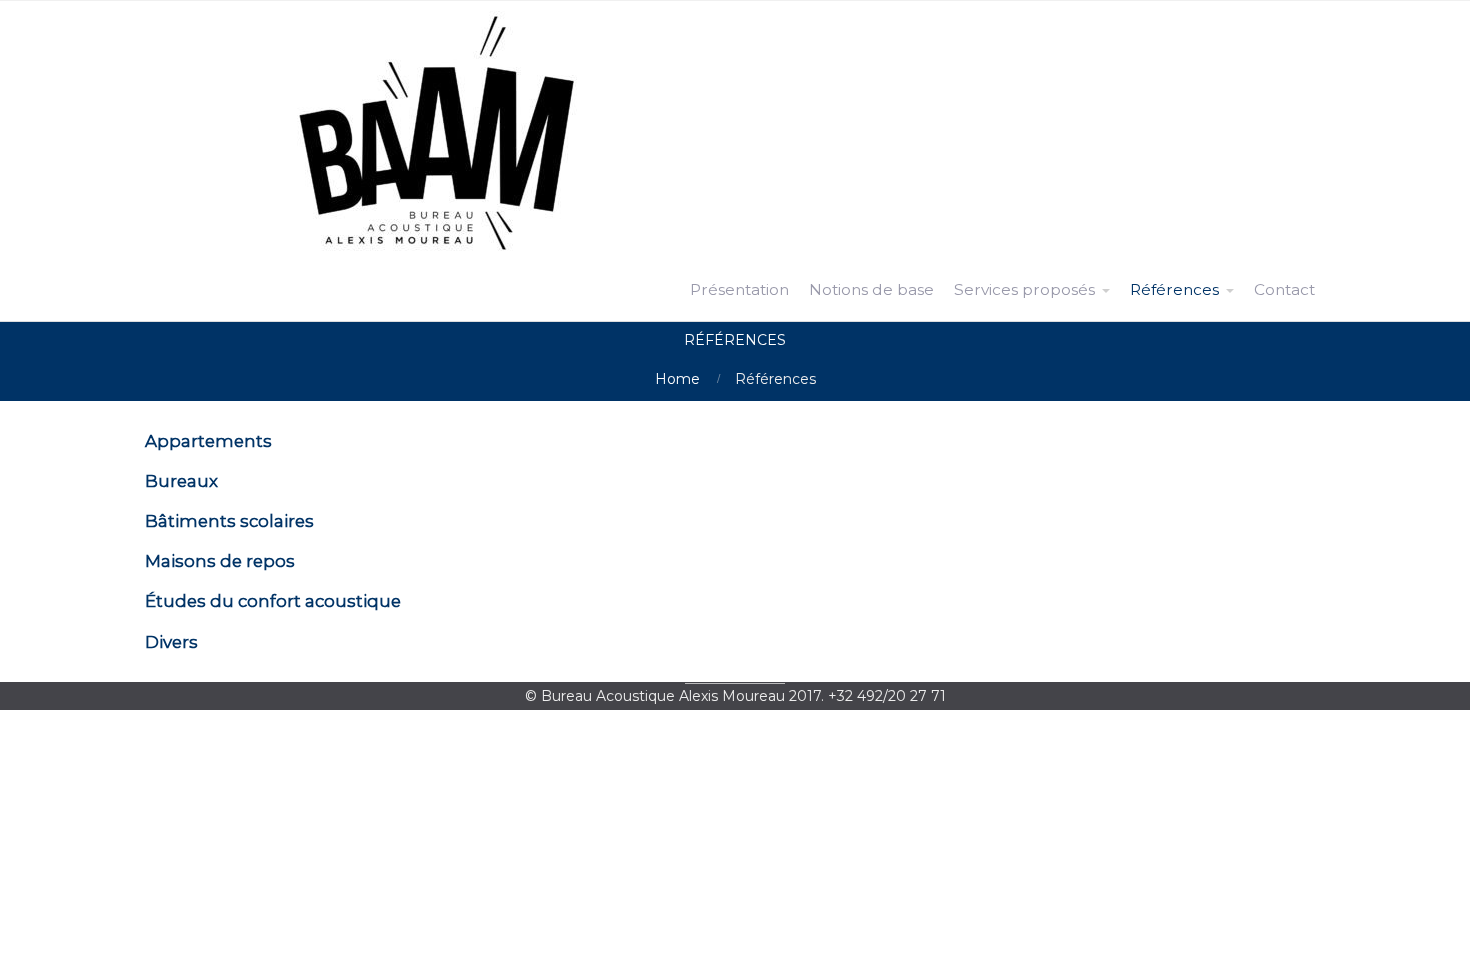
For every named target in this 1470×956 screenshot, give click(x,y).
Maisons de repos (220, 561)
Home (677, 379)
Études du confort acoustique (273, 601)
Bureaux (181, 481)
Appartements (208, 441)
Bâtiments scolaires (229, 521)
